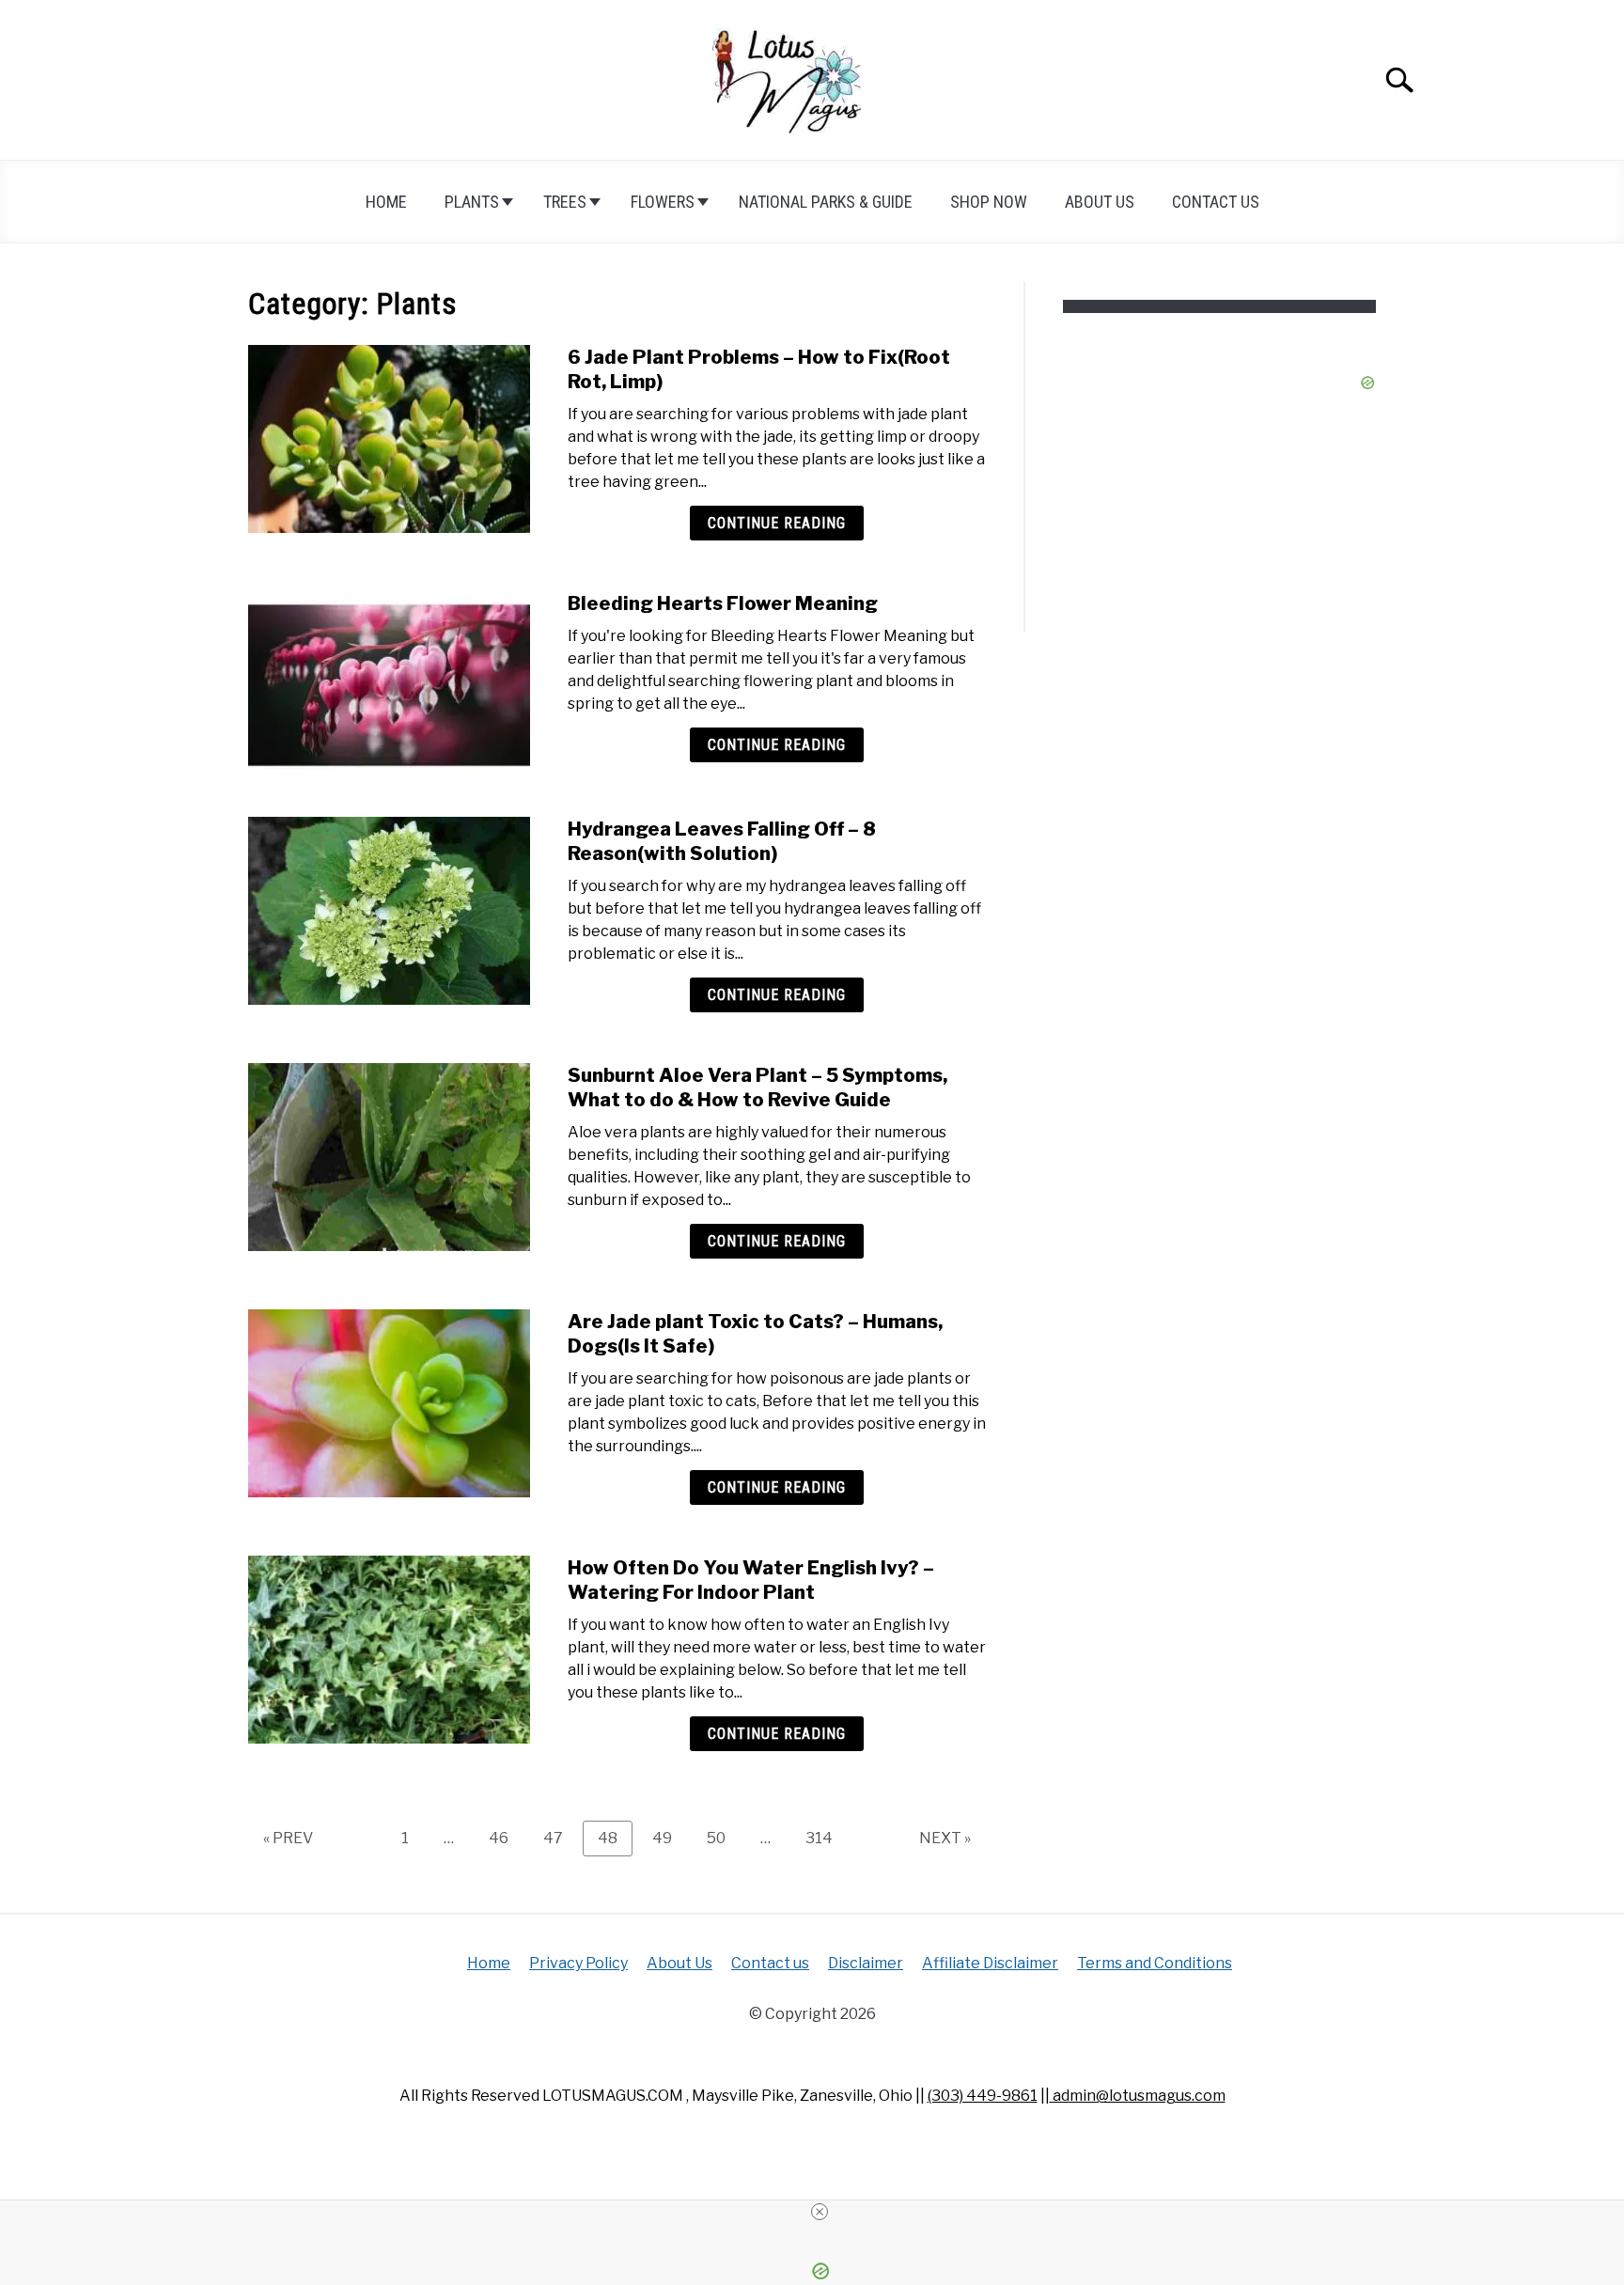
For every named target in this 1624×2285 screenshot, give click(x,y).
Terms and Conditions (1155, 1963)
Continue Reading (777, 523)
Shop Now (989, 202)
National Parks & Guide (826, 202)
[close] (820, 2212)
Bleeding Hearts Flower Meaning (723, 603)
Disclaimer (866, 1963)
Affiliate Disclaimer (990, 1963)
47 (560, 1838)
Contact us (1216, 202)
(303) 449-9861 (983, 2096)
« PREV (288, 1838)
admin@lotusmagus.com (1138, 2096)
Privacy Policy (578, 1963)
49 (669, 1838)
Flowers (663, 202)
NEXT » (945, 1838)
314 (823, 1838)
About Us (1100, 202)
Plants (472, 202)
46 (506, 1838)
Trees (565, 202)
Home (386, 202)
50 (723, 1838)
